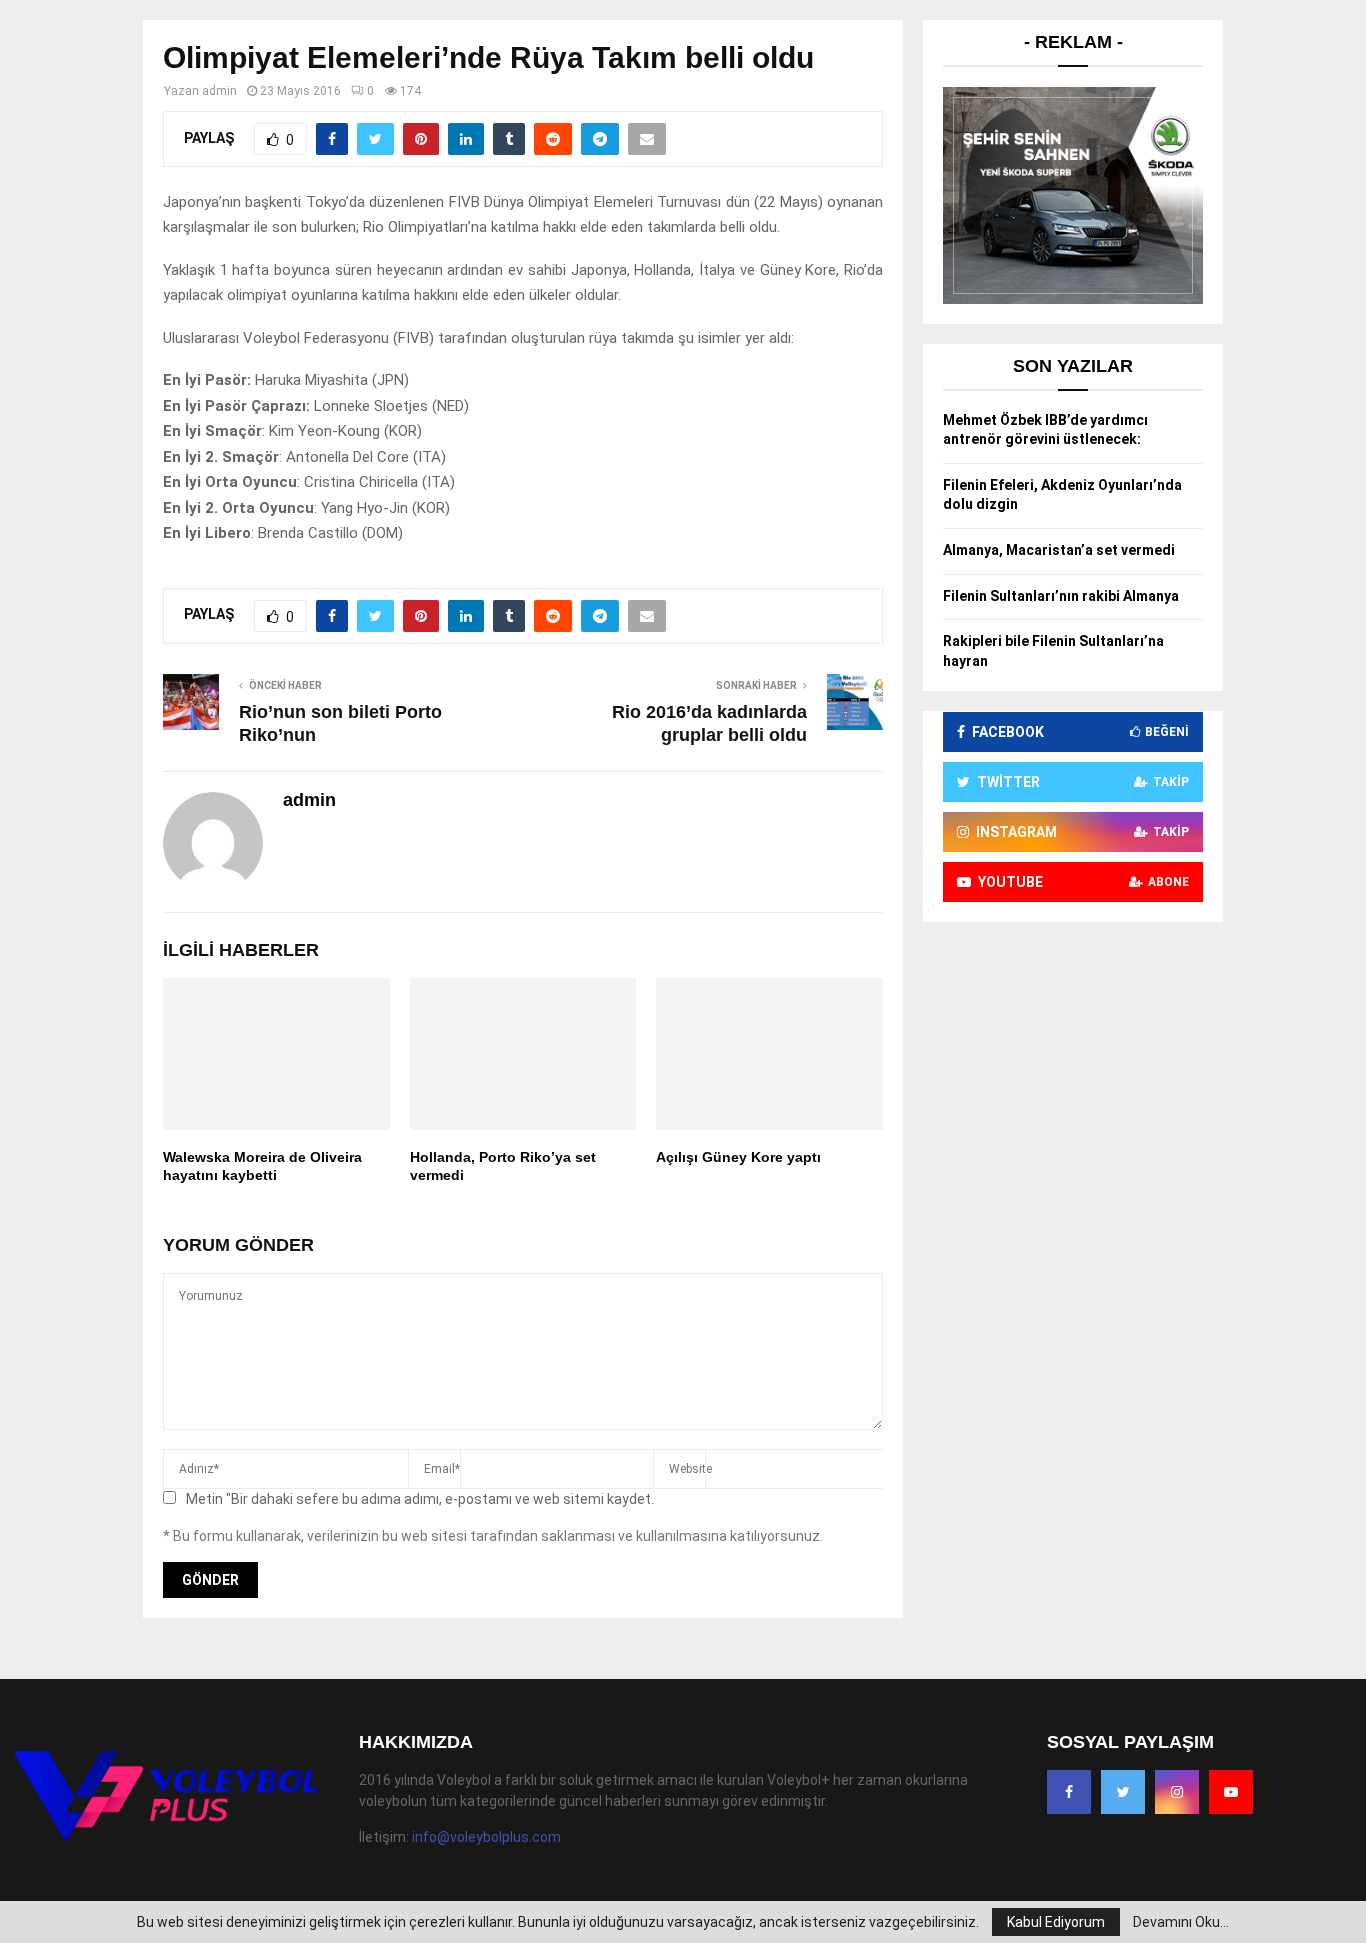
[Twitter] (1123, 1792)
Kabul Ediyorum (1056, 1922)
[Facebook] (1069, 1792)
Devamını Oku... (1181, 1922)
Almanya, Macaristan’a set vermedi (1059, 550)
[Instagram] (1177, 1792)
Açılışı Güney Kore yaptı (738, 1157)
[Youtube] (1231, 1792)
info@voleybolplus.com (486, 1837)
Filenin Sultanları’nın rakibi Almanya (1061, 596)
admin (219, 91)
